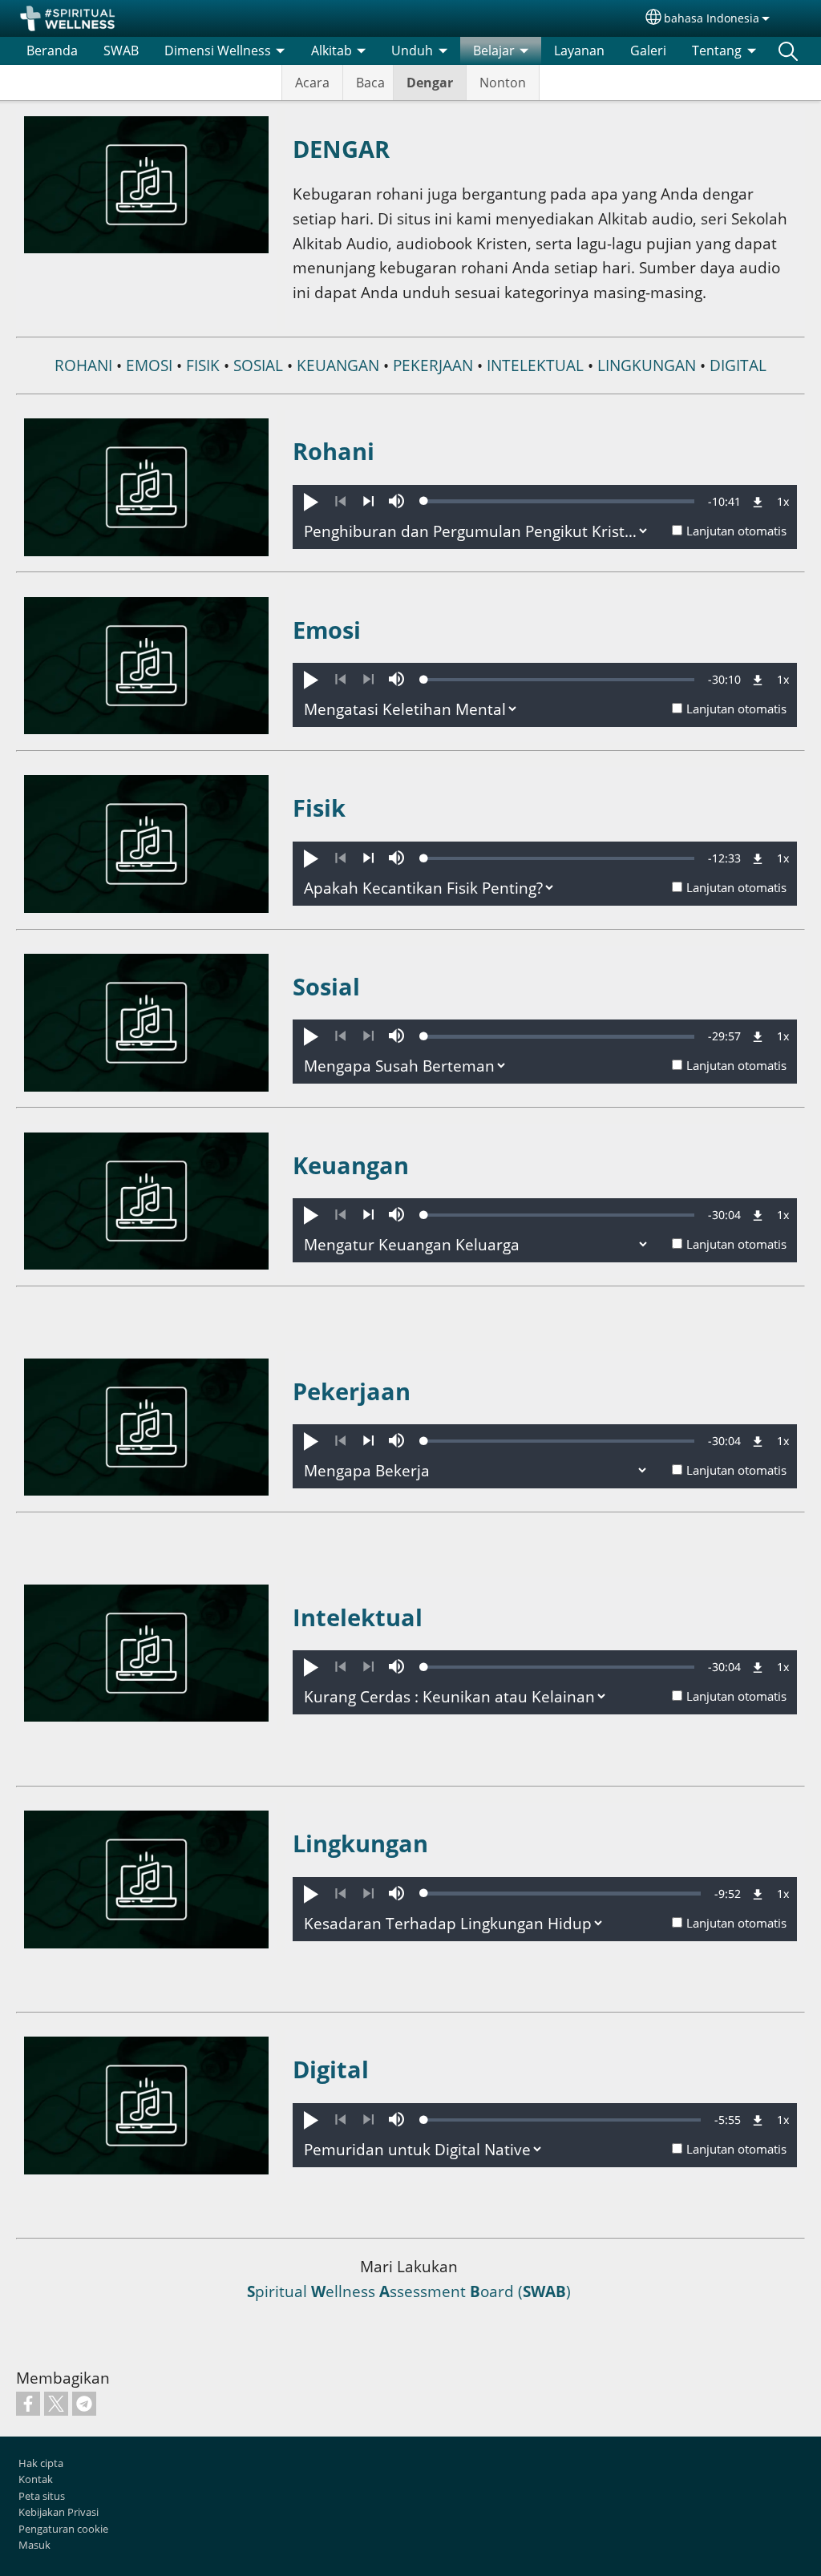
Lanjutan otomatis (736, 531)
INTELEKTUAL (535, 365)
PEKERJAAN (433, 365)
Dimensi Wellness (218, 50)
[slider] (559, 501)
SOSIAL (258, 365)
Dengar (430, 83)
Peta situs (42, 2496)
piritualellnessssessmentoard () (409, 2291)
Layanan (579, 50)
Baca (370, 83)
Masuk (34, 2545)
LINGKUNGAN (647, 365)
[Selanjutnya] (368, 502)
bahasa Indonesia (712, 18)
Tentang (717, 50)
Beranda (52, 50)
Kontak (36, 2479)
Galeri (648, 50)
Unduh (412, 50)
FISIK (203, 365)
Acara (312, 83)
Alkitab (332, 50)
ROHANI (83, 365)
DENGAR (341, 149)
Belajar (494, 50)
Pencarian (788, 50)
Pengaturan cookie (63, 2529)
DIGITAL (738, 365)
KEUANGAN (336, 365)
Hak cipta (41, 2463)
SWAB (121, 50)
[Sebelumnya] (340, 502)
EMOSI (149, 365)
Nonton (503, 83)
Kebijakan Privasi (59, 2512)
